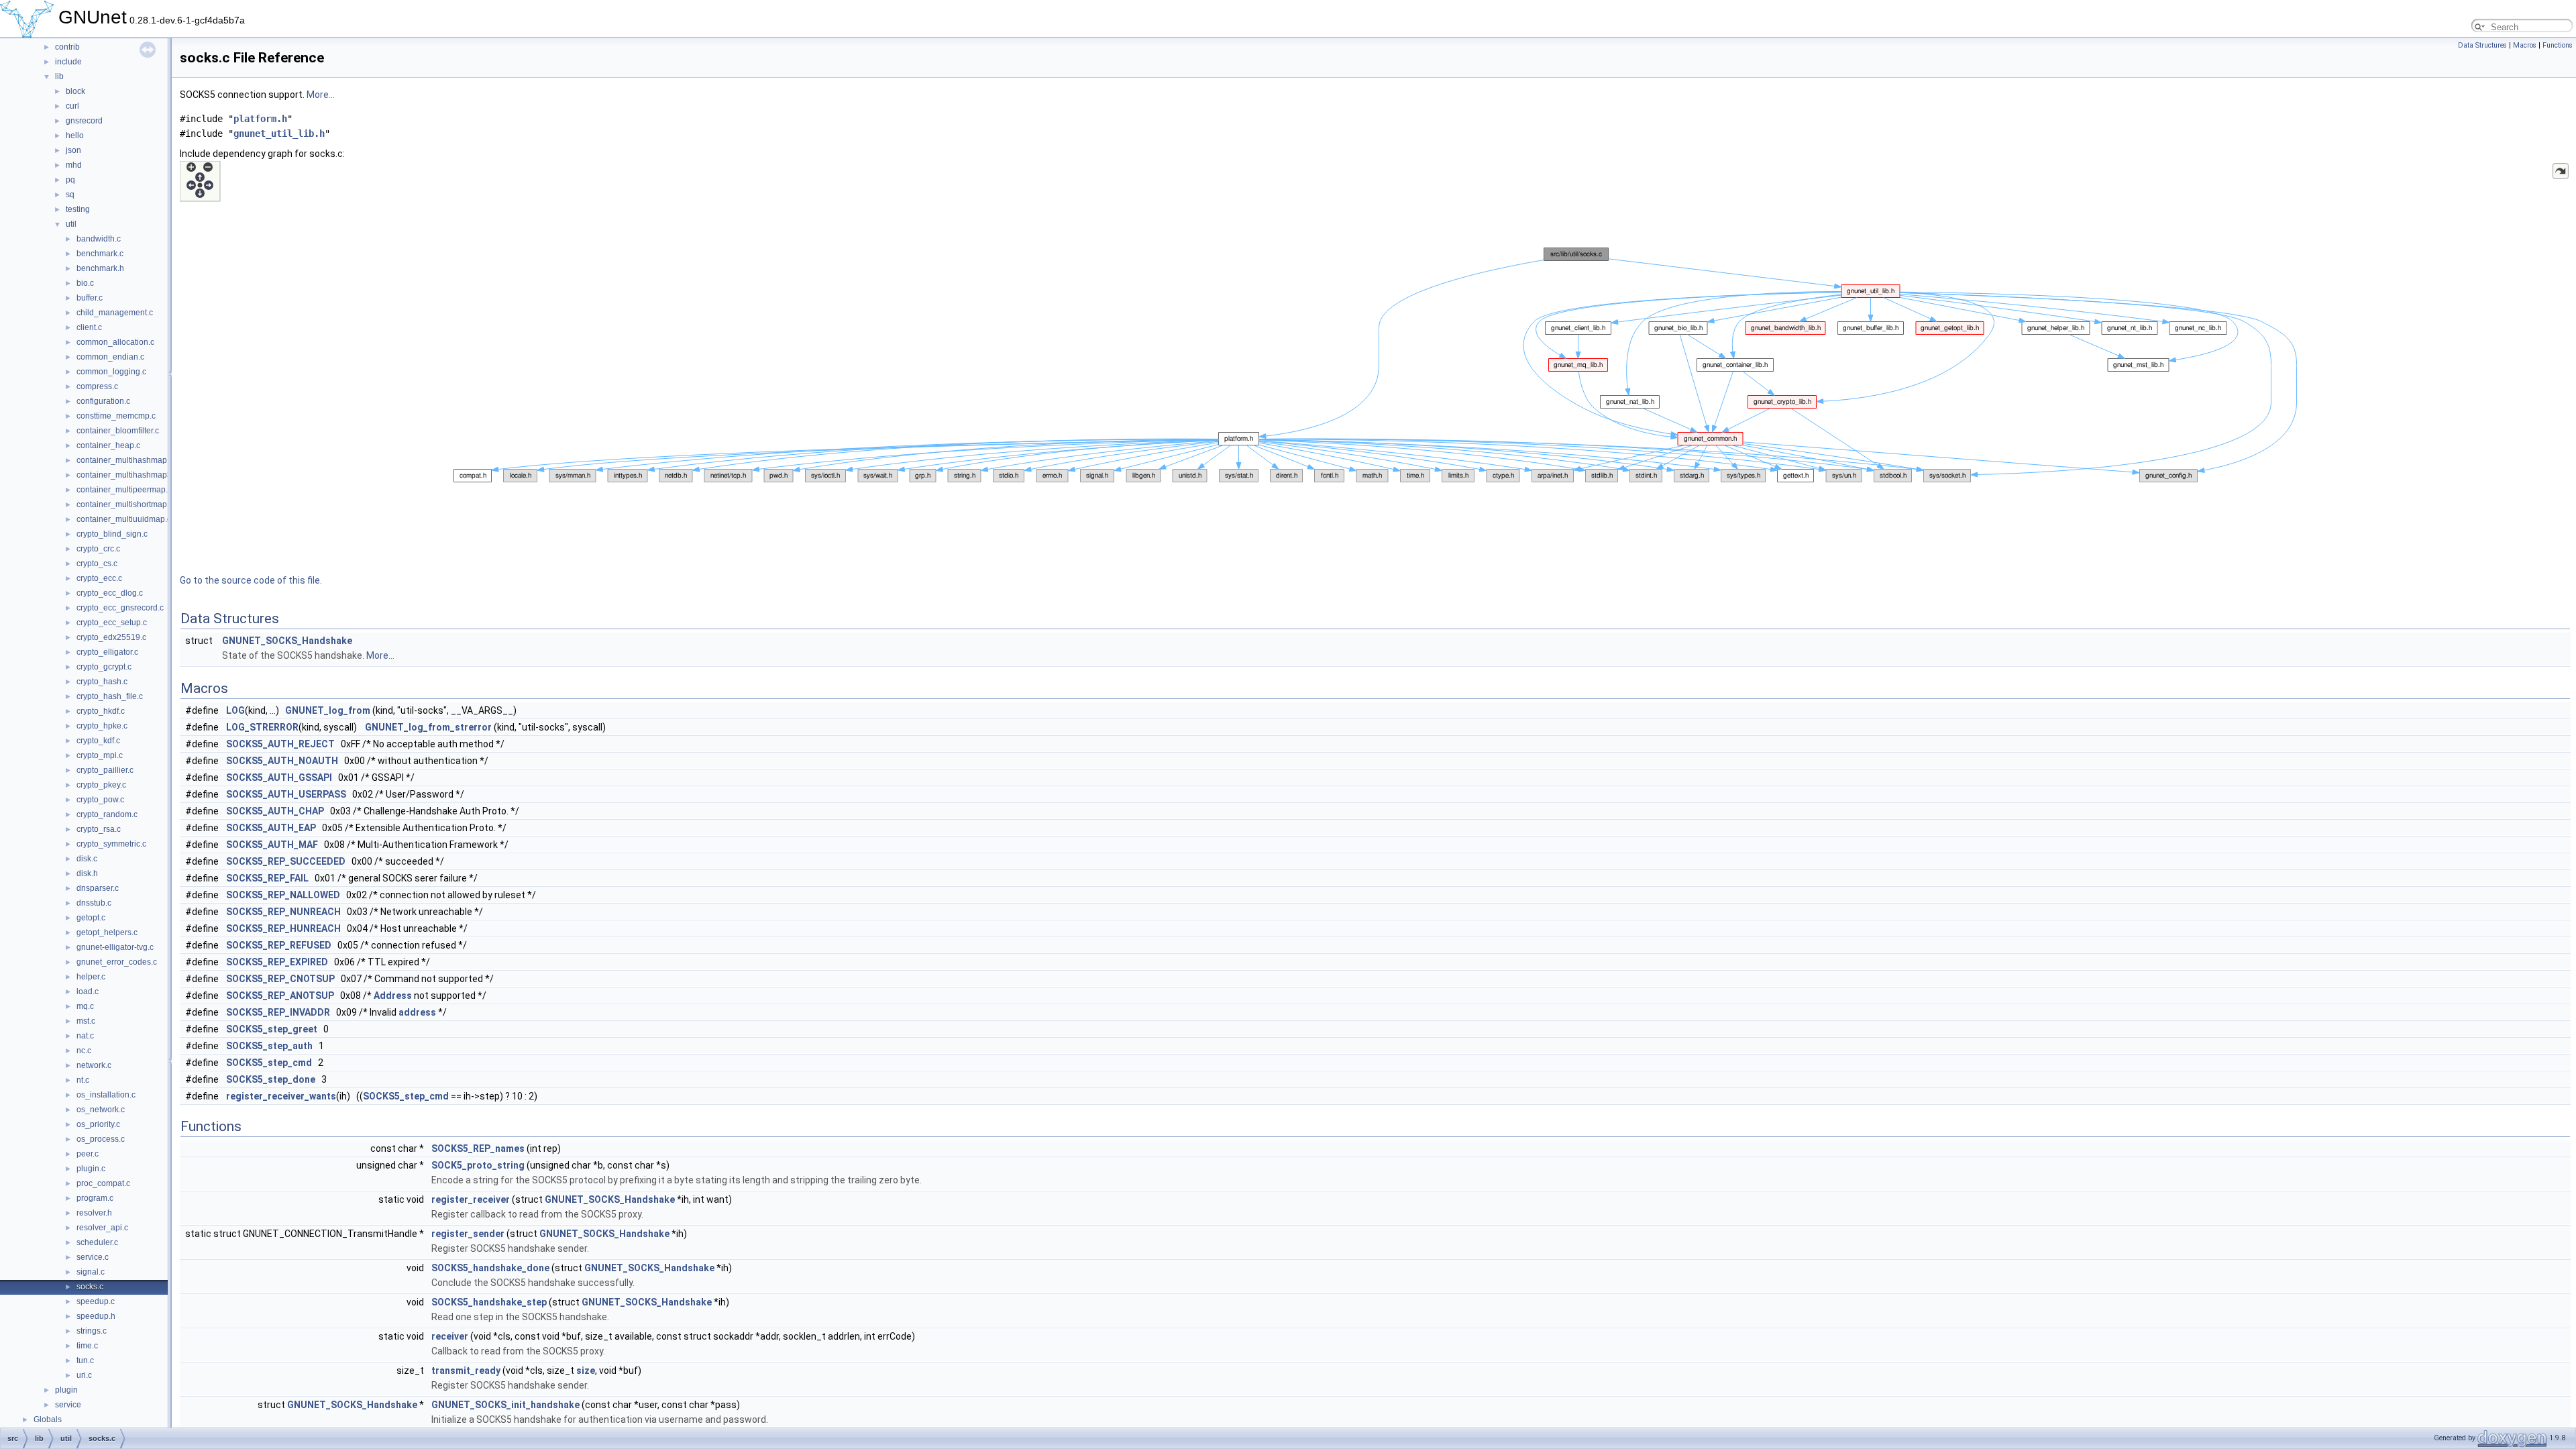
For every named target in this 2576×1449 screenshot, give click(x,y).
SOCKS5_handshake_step (489, 1302)
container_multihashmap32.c (129, 475)
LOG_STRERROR (262, 727)
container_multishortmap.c (125, 504)
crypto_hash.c (102, 682)
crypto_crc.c (98, 549)
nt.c (83, 1080)
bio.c (85, 283)
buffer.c (90, 298)
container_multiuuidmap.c (124, 519)
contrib (67, 47)
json (73, 150)
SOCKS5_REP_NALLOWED (283, 895)
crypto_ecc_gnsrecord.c (120, 608)
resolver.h (94, 1213)
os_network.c (101, 1110)
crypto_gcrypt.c (104, 667)
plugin (66, 1390)
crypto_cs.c (97, 563)
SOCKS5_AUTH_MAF (272, 845)
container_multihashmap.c (125, 460)
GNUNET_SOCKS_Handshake (287, 641)
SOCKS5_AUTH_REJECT (280, 744)
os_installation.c (106, 1095)
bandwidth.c (99, 239)
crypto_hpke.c (102, 726)
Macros (2525, 45)
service (68, 1405)
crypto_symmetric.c (111, 844)
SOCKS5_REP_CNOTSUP (280, 979)
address (417, 1012)
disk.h (87, 873)
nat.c (85, 1036)
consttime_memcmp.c (116, 416)
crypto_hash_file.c (110, 696)
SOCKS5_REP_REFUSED (279, 945)
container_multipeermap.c (124, 490)
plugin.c (91, 1169)
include (68, 62)
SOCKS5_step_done (271, 1079)
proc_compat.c (103, 1183)
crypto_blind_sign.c (112, 534)
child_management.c (115, 313)
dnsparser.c (98, 888)
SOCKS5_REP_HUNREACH (283, 928)
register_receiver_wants (281, 1096)
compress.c (97, 386)
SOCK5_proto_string (478, 1165)
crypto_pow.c (100, 800)
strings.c (92, 1331)
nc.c (84, 1051)
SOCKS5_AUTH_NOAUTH (282, 761)
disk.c (87, 859)
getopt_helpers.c (107, 932)
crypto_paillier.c (105, 770)
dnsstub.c (94, 903)
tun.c (85, 1360)
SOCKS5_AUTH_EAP (271, 828)
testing (78, 209)
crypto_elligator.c (107, 652)
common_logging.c (111, 372)
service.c (93, 1257)
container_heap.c (108, 445)
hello (75, 136)
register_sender (468, 1234)
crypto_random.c (107, 814)
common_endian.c (110, 357)
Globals (48, 1419)
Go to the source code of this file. (251, 580)
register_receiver (471, 1199)
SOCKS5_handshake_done (490, 1268)
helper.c (91, 977)
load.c (88, 991)
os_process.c (101, 1139)
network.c (94, 1065)
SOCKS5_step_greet (272, 1029)
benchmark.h (100, 268)
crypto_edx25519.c (111, 637)
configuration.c (103, 401)
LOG (235, 710)
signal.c (91, 1272)
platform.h (260, 119)
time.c (87, 1346)
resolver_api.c (102, 1228)
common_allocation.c (115, 342)
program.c (95, 1198)
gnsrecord (84, 121)
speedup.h (96, 1316)
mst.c (86, 1021)
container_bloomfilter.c (118, 431)
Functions (2558, 45)
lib (59, 76)
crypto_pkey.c (101, 785)
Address (393, 996)
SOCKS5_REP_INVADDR (278, 1012)
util (71, 224)
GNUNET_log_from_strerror (428, 727)
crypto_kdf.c (98, 741)
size (586, 1371)
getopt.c (91, 918)
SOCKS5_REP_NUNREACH (283, 912)
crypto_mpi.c (100, 755)
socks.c (90, 1287)
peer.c (88, 1154)
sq (70, 195)
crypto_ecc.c (99, 578)
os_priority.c (98, 1124)
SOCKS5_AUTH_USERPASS (286, 794)
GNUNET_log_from (328, 710)
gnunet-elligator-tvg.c (115, 947)
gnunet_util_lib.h (279, 133)
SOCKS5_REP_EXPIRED (277, 962)
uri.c (84, 1375)
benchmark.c (100, 254)
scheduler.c (97, 1242)
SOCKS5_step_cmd (269, 1063)
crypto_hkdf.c (101, 711)
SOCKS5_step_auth (269, 1046)
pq (70, 180)
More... (321, 95)
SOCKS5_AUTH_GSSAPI (279, 777)
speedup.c (96, 1301)
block (75, 91)
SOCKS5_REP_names (478, 1148)
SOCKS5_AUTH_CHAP (275, 811)
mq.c (85, 1006)
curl (72, 106)
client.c (89, 327)
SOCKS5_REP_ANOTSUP (280, 996)
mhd (74, 165)
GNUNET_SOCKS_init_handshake (505, 1405)
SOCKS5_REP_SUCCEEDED (286, 861)
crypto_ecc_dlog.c (110, 593)
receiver (450, 1336)
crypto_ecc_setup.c (112, 623)
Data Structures (2482, 45)
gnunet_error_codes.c (117, 962)
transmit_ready (466, 1371)
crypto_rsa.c (99, 829)
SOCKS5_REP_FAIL (267, 878)
